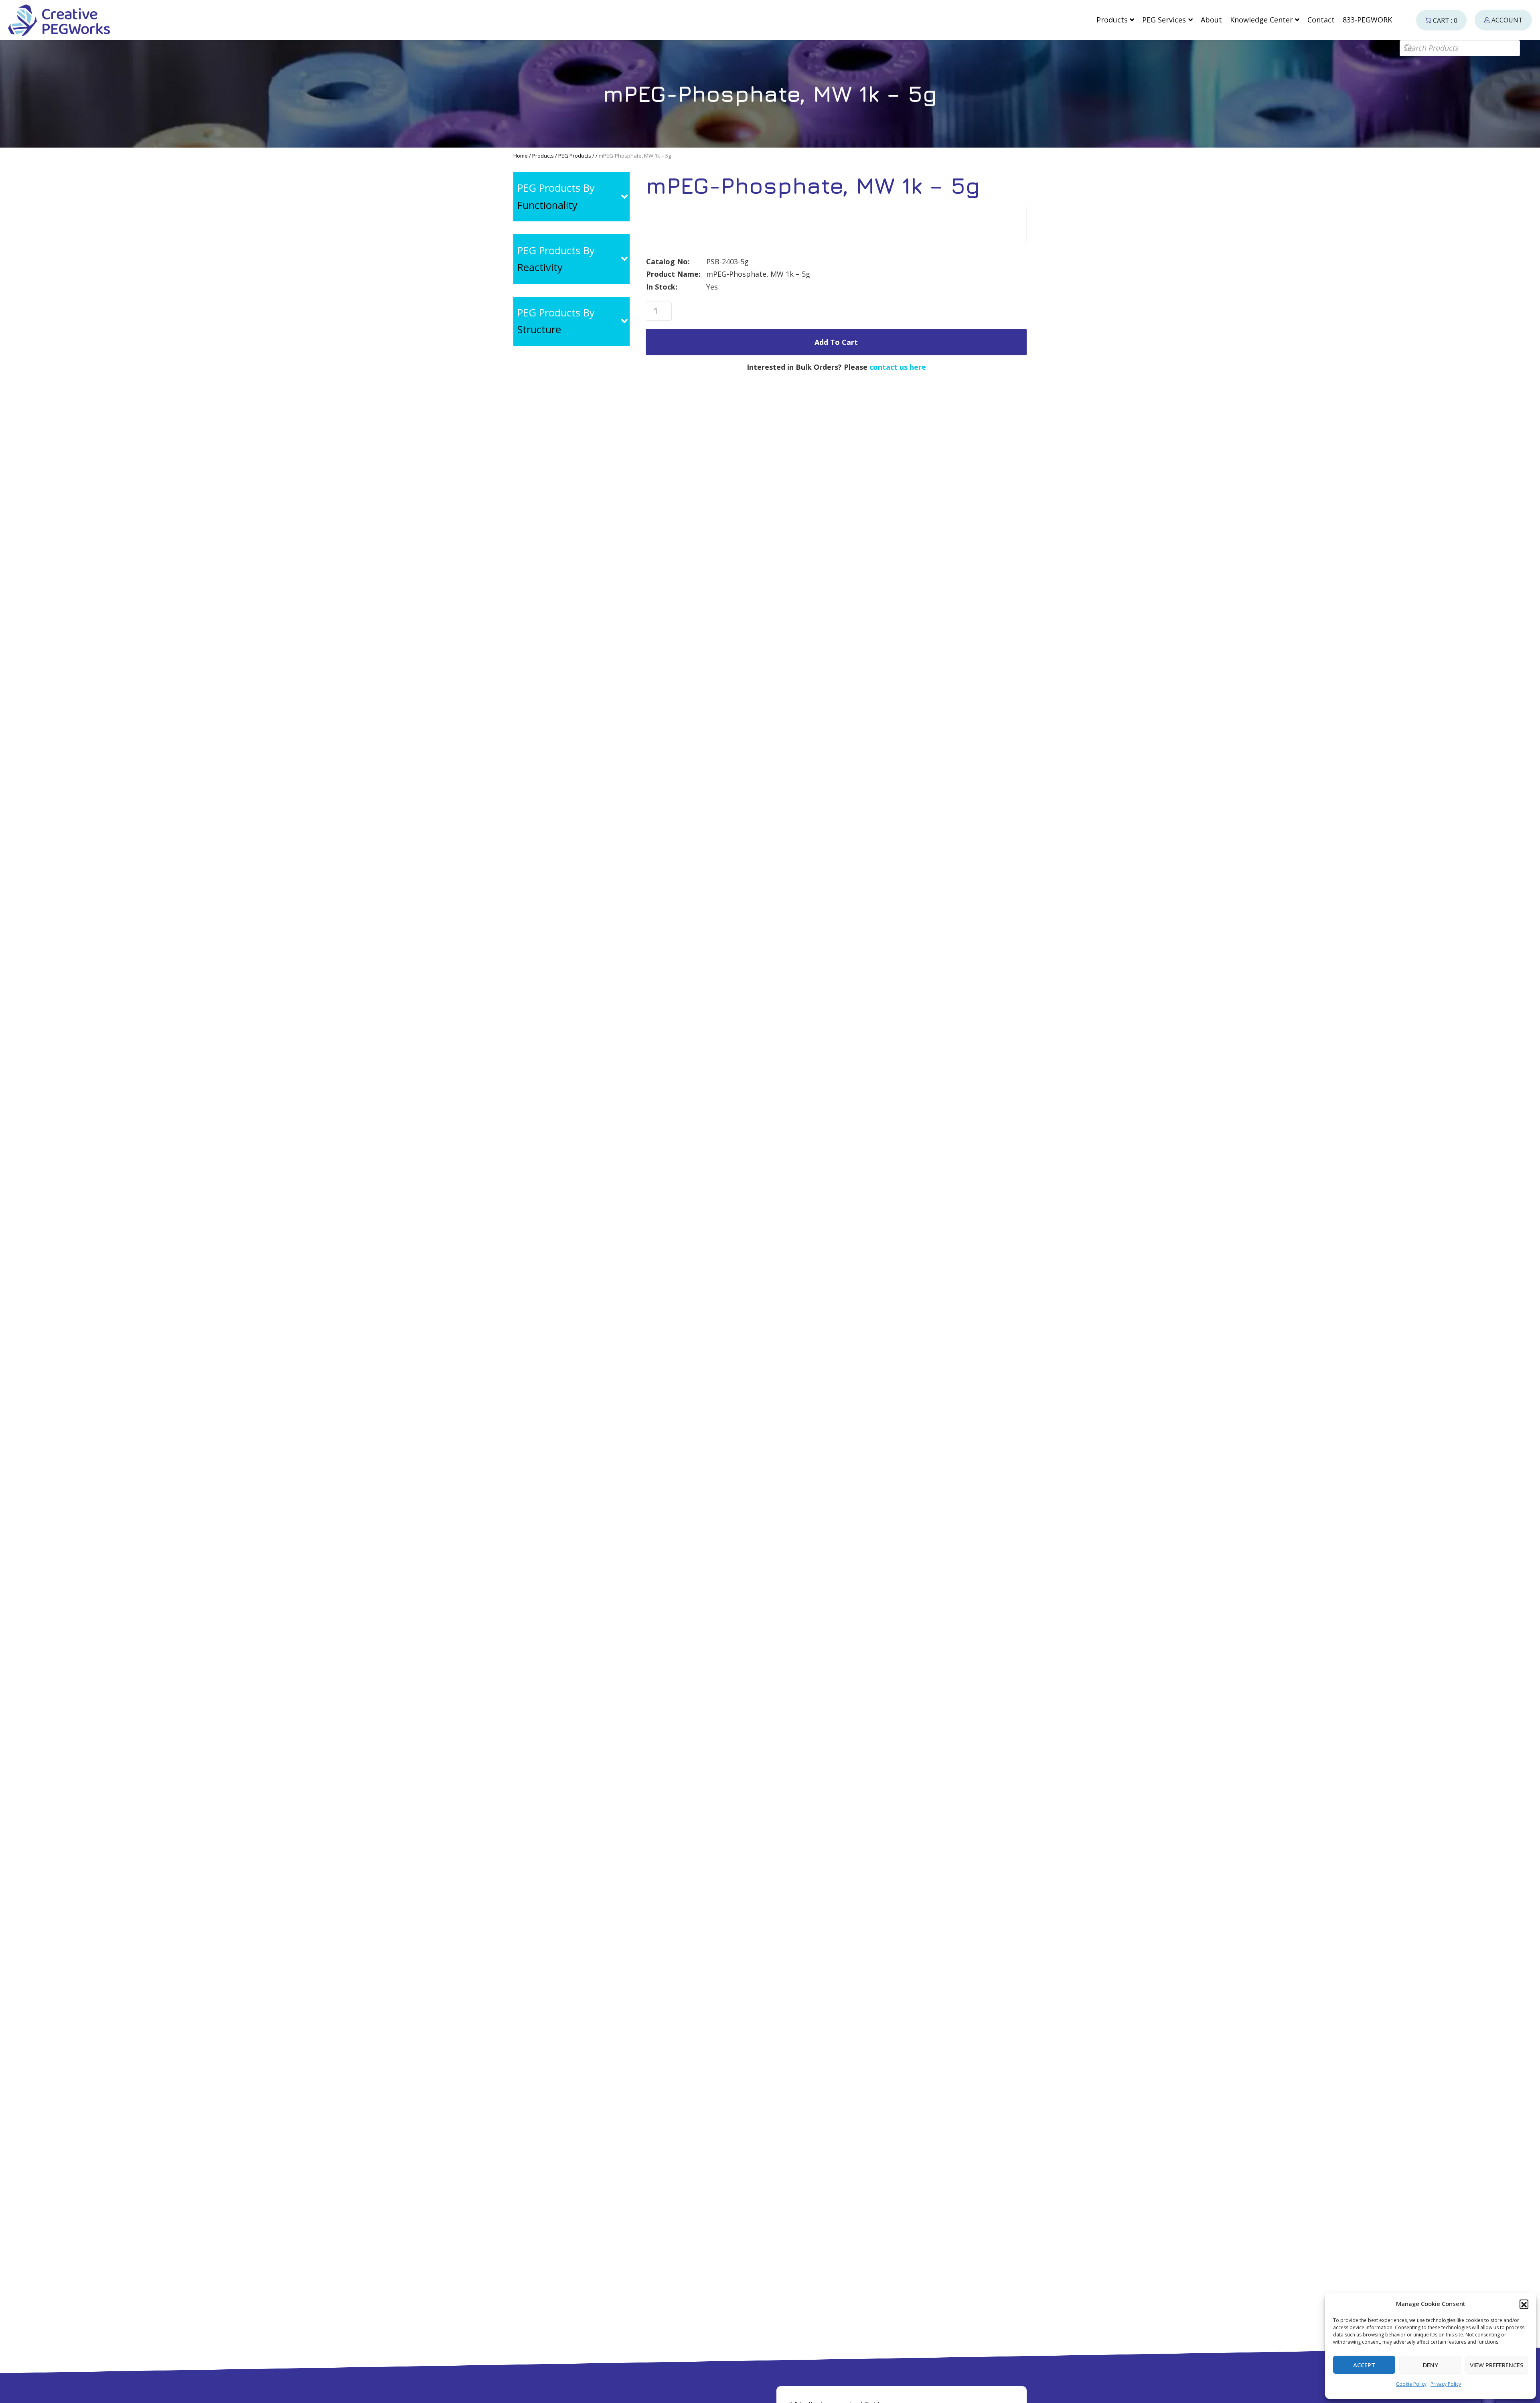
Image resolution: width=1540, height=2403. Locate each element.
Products (543, 156)
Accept (1364, 2365)
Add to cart (836, 342)
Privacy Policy (1446, 2384)
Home (521, 156)
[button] (1524, 2304)
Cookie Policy (1411, 2384)
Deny (1431, 2365)
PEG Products (575, 156)
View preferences (1497, 2365)
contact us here (898, 367)
